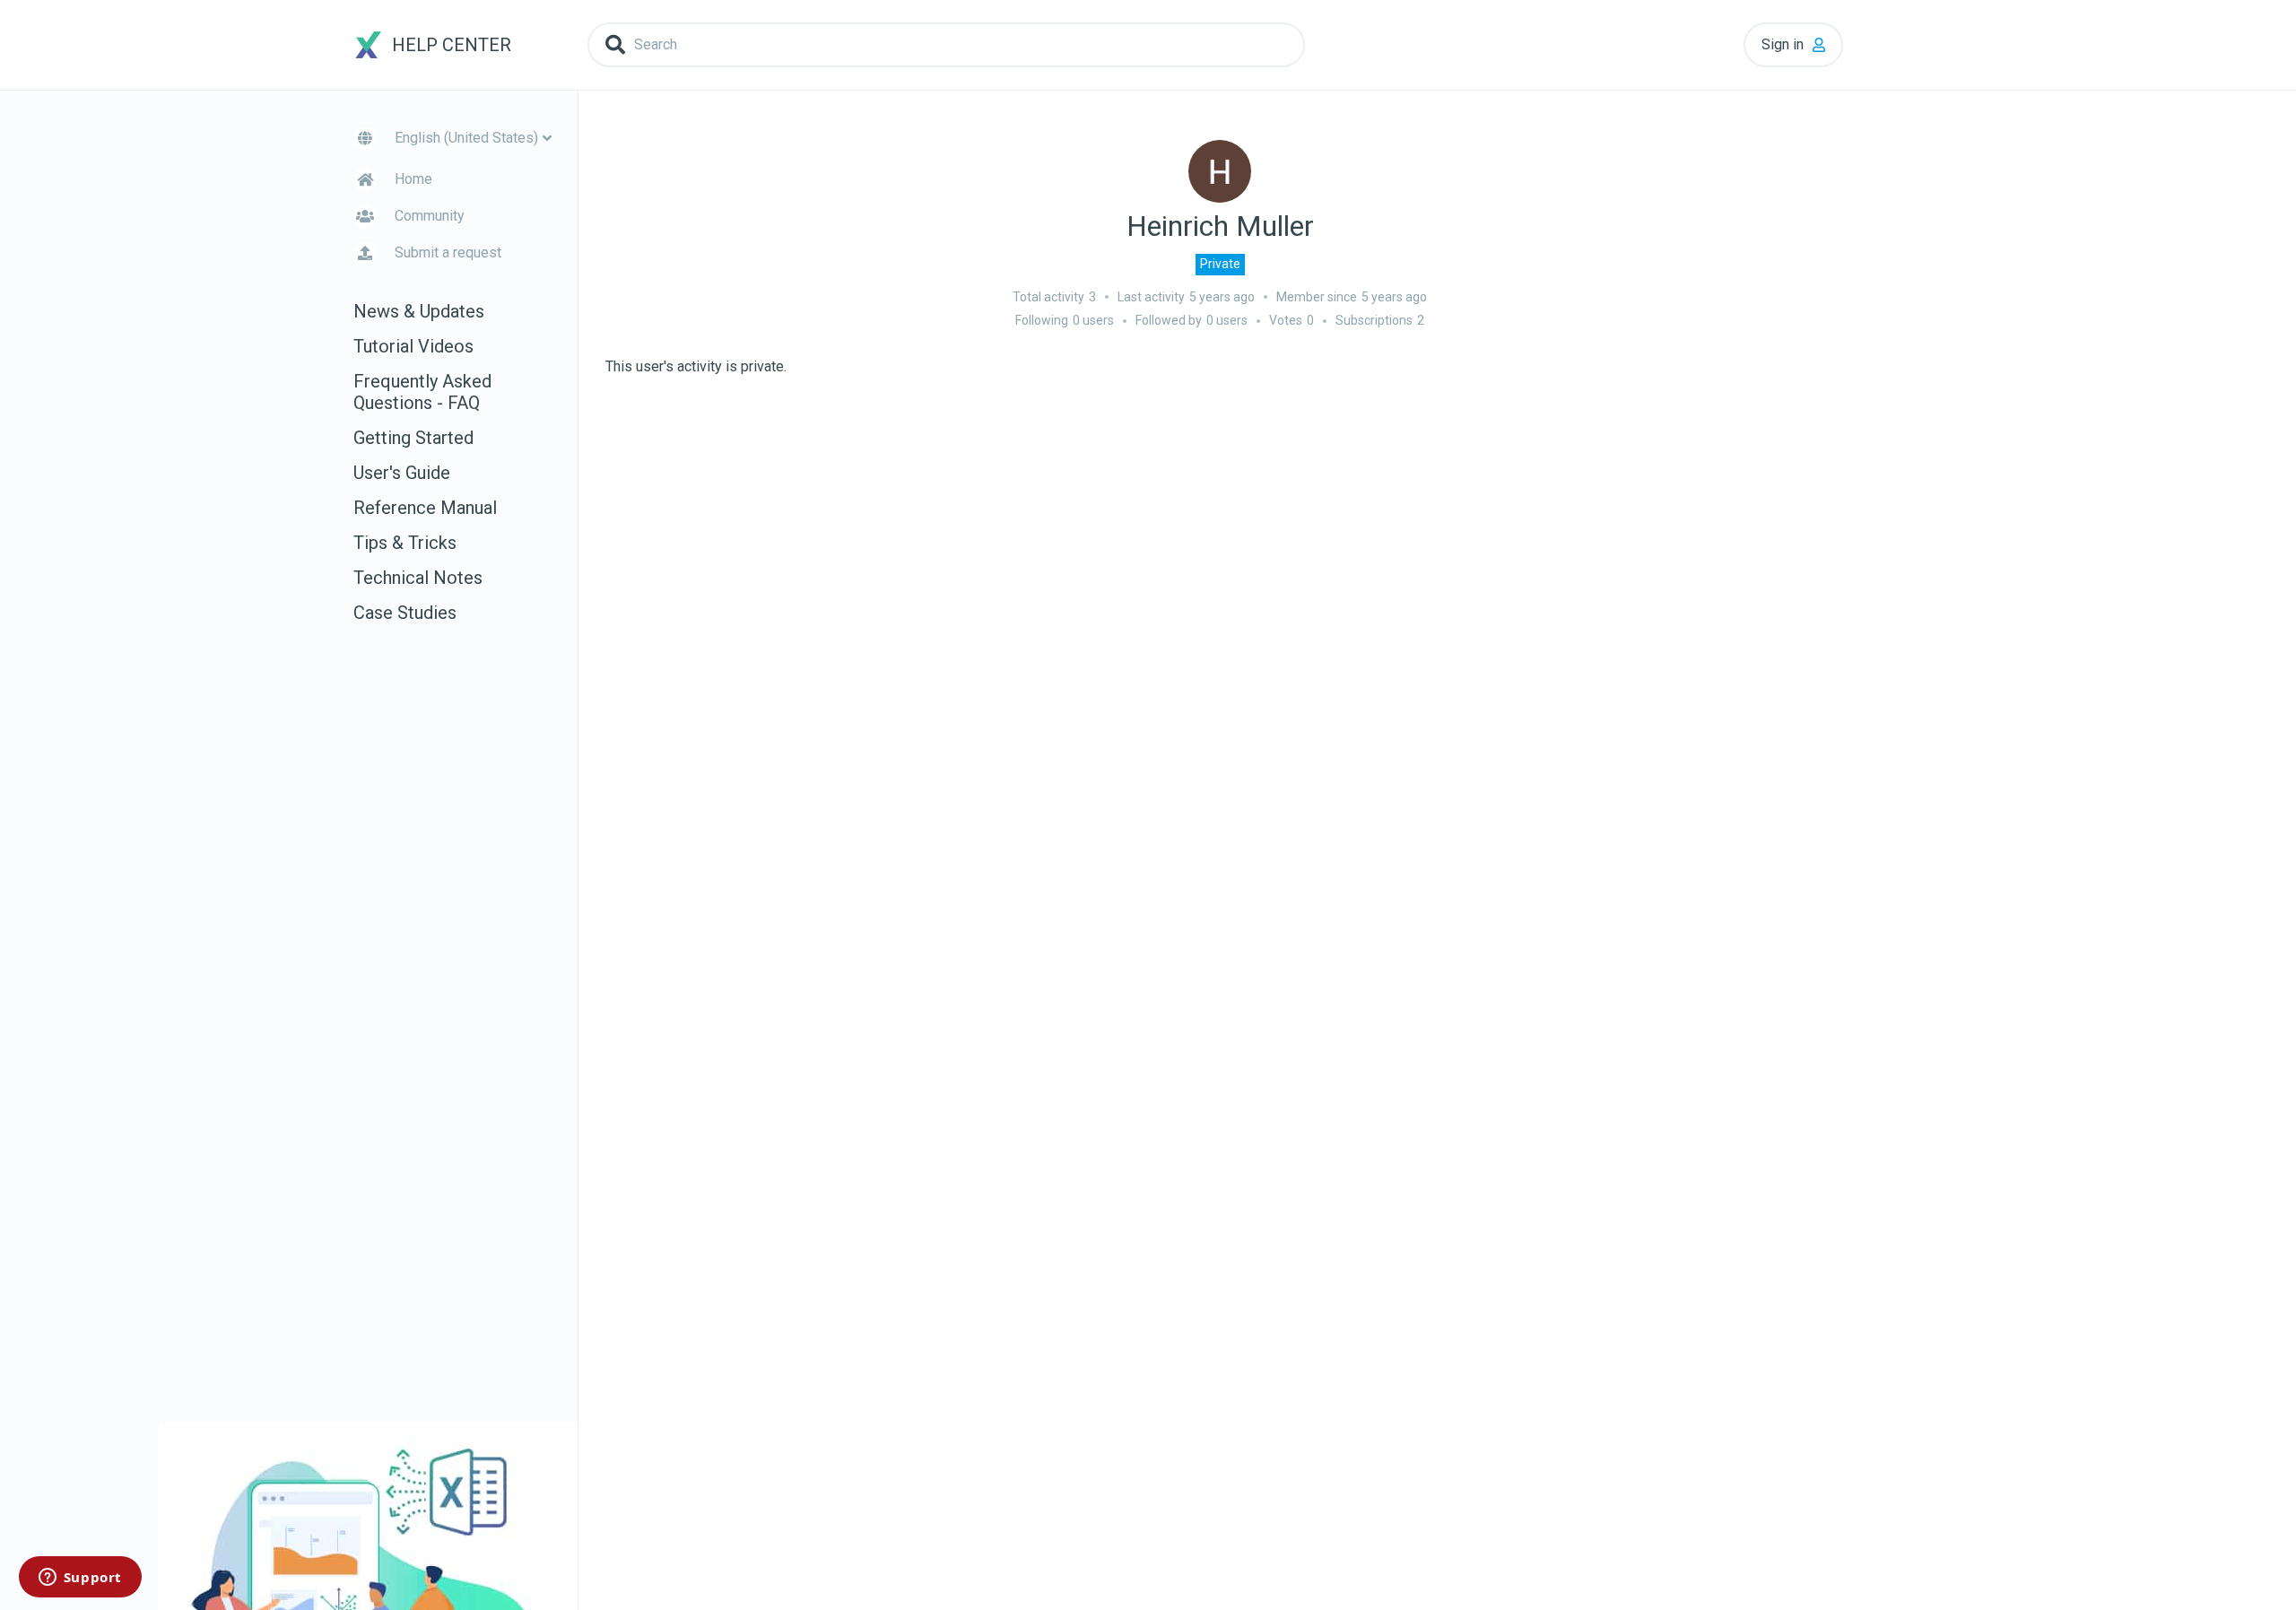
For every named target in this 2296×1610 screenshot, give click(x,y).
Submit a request (448, 252)
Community (430, 216)
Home (413, 179)
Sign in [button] (1783, 44)
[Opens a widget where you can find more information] (80, 1579)
